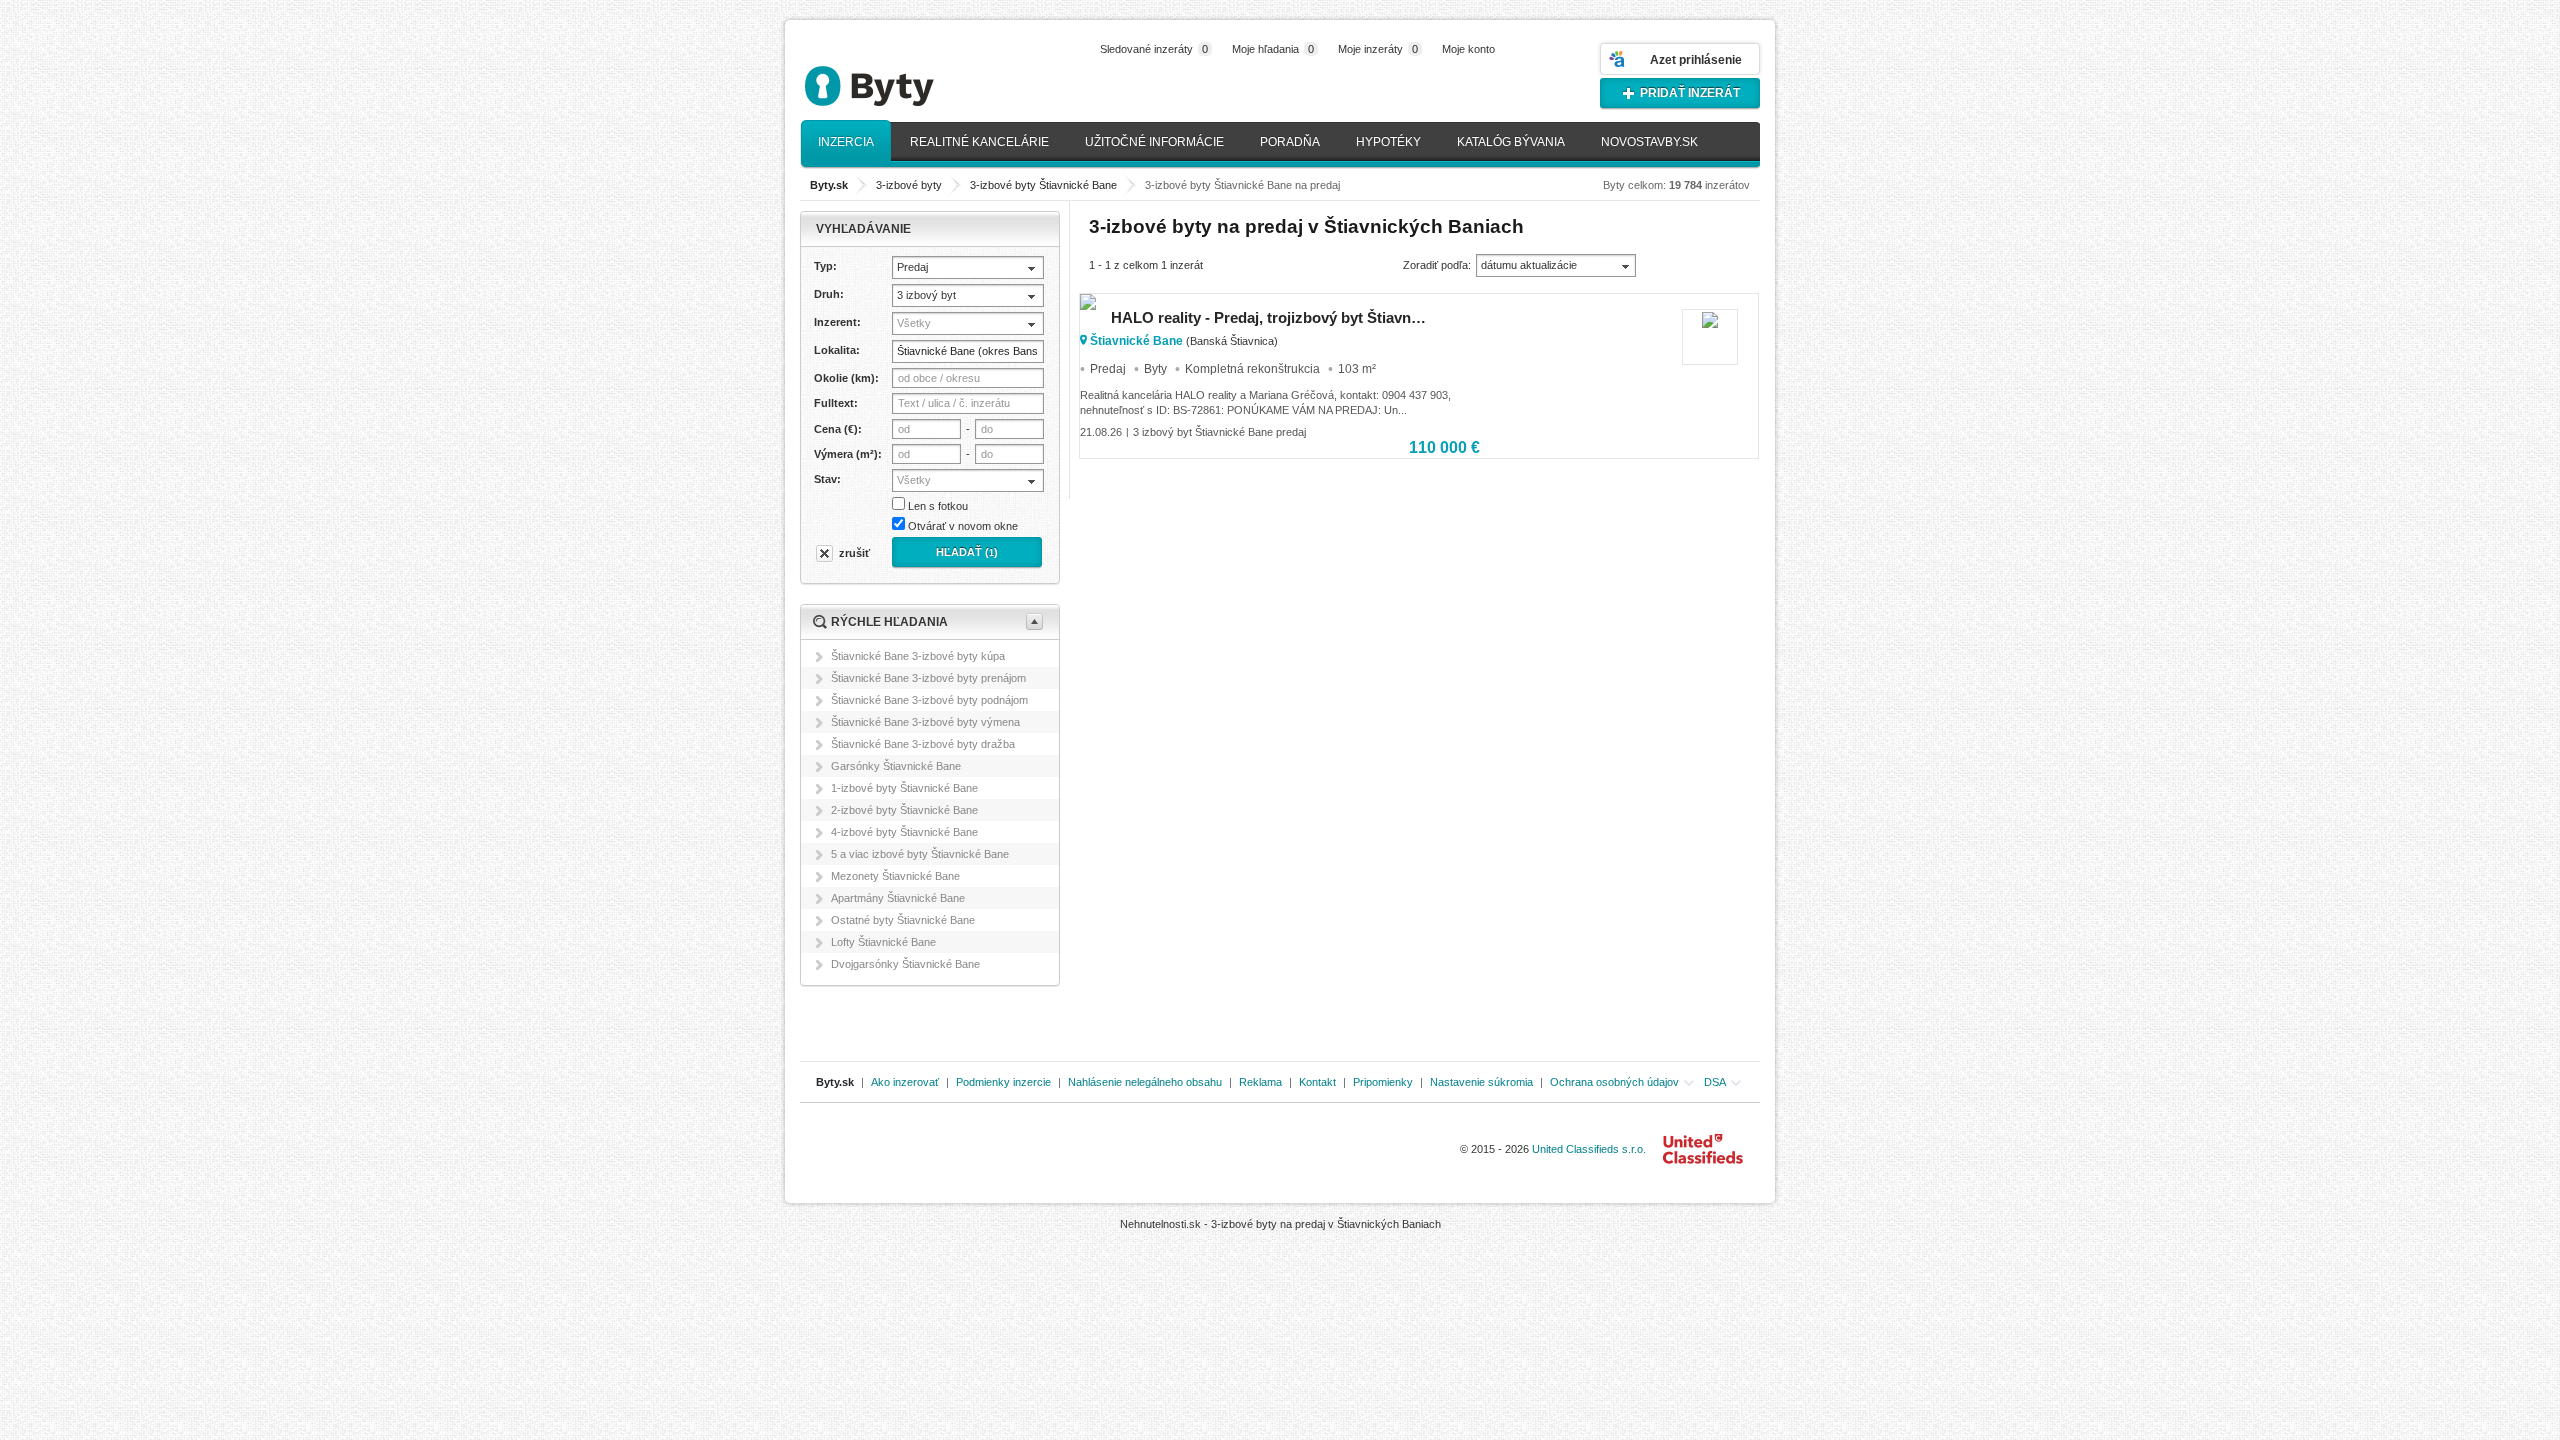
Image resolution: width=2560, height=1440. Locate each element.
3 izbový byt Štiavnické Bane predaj (1219, 432)
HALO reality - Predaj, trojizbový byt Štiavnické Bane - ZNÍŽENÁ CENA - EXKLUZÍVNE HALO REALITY (1268, 317)
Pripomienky (1383, 1082)
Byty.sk (835, 1082)
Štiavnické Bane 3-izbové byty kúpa (918, 656)
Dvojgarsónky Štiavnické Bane (905, 964)
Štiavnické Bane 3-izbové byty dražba (923, 744)
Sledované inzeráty (1154, 49)
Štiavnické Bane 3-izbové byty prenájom (928, 678)
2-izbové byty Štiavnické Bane (904, 810)
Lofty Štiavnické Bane (883, 942)
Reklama (1260, 1082)
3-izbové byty (909, 185)
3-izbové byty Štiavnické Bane (1043, 185)
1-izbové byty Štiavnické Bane (904, 788)
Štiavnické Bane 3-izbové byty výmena (925, 722)
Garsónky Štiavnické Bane (896, 766)
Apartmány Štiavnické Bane (898, 898)
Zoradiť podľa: (1437, 265)
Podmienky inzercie (1003, 1082)
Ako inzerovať (905, 1082)
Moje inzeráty (1378, 49)
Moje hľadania (1273, 49)
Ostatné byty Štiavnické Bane (903, 920)
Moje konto (1468, 49)
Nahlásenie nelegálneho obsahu (1145, 1082)
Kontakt (1317, 1082)
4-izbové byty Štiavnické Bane (904, 832)
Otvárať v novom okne (963, 526)
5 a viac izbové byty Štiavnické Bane (920, 854)
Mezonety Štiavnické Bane (895, 876)
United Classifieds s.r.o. (1589, 1149)
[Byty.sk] (900, 77)
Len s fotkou (938, 506)
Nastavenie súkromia (1481, 1082)
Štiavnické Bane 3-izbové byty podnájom (929, 700)
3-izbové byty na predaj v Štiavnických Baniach (1326, 1224)
